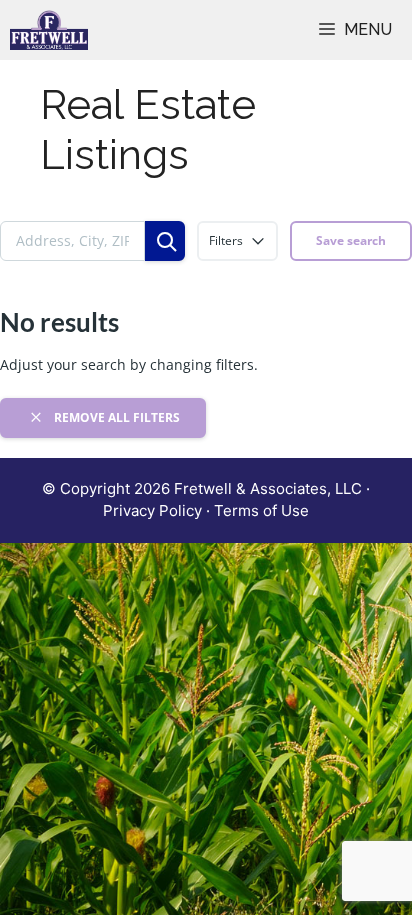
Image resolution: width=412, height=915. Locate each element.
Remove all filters (115, 417)
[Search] (165, 241)
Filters (226, 240)
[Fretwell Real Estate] (49, 30)
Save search (351, 240)
